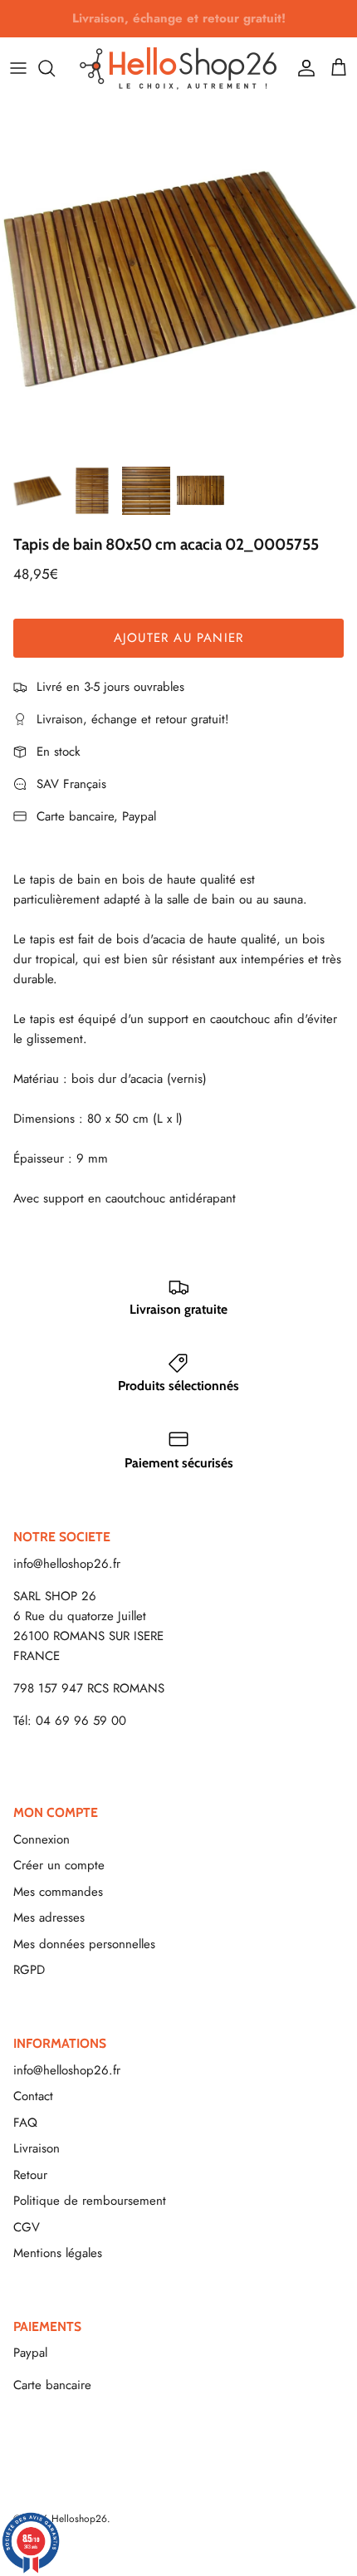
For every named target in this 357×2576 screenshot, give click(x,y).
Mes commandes (58, 1892)
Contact (33, 2096)
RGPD (29, 1970)
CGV (27, 2227)
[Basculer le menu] (18, 68)
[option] (178, 278)
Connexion (42, 1839)
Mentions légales (58, 2253)
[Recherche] (55, 68)
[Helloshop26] (178, 68)
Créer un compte (59, 1865)
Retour (30, 2175)
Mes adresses (49, 1917)
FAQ (25, 2123)
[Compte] (302, 68)
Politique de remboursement (90, 2201)
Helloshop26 (79, 2519)
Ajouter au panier (178, 638)
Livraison (37, 2148)
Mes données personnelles (84, 1944)
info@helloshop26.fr (67, 1564)
